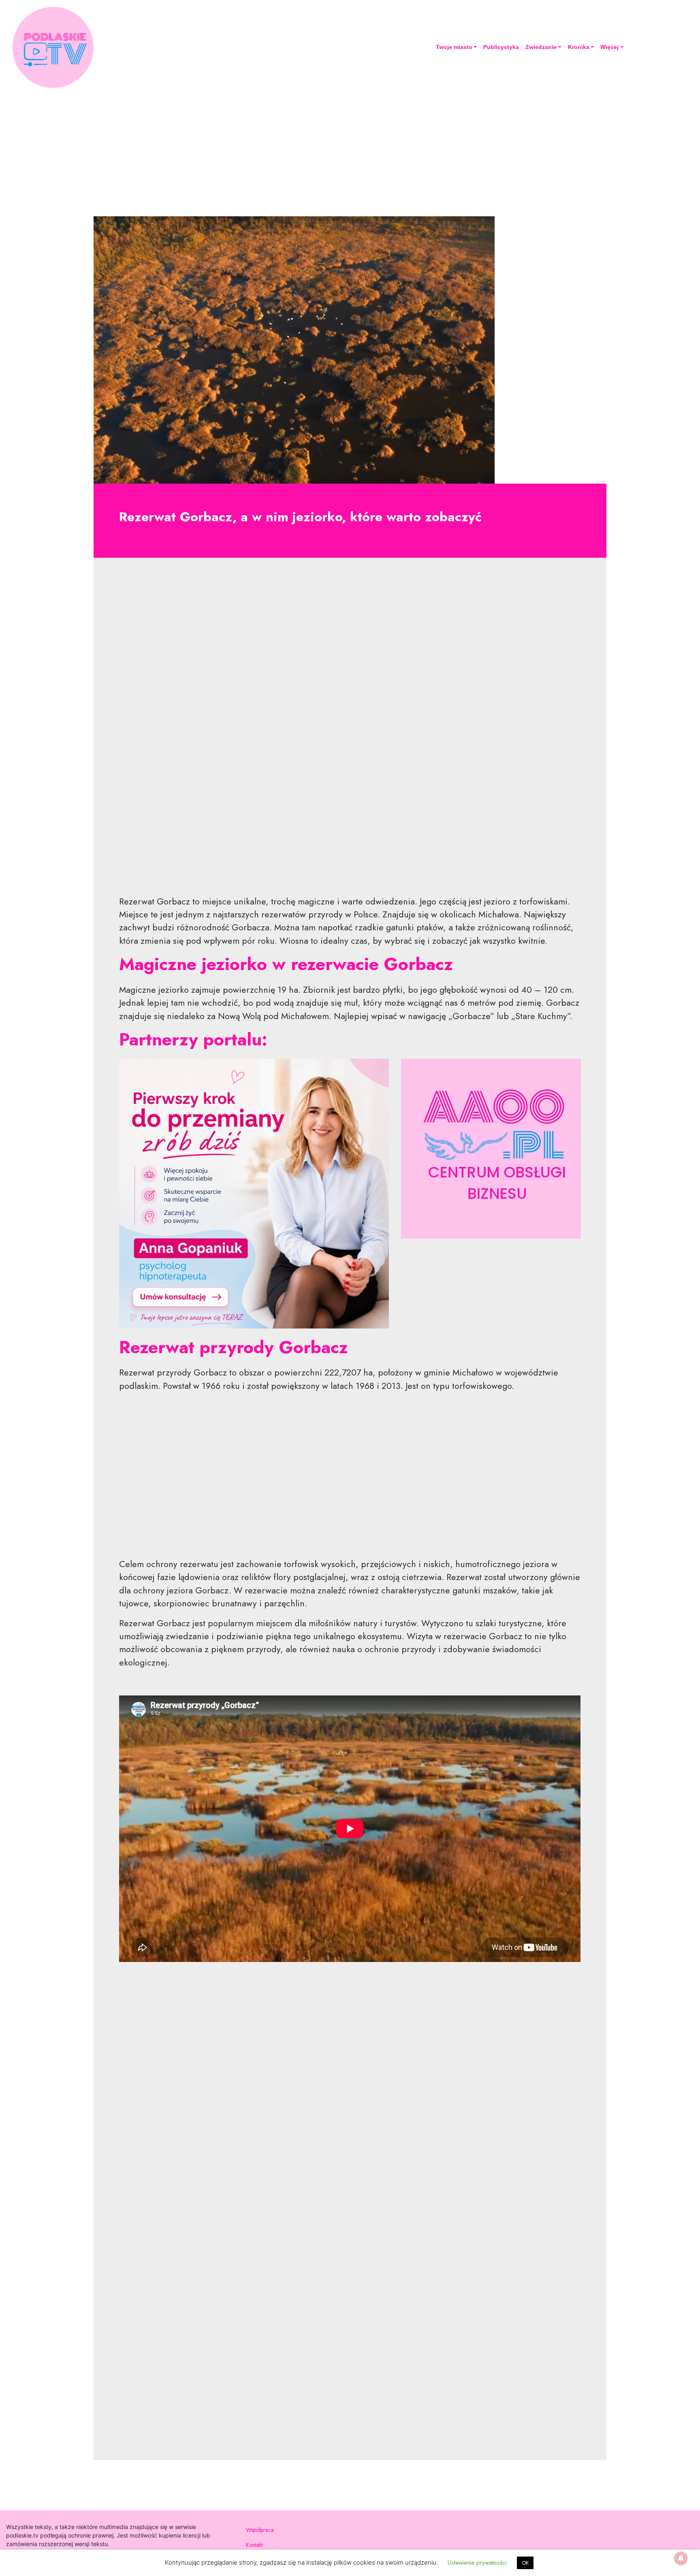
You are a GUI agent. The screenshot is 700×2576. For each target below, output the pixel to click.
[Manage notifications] (681, 2558)
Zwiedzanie (541, 47)
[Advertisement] (350, 151)
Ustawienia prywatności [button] (477, 2563)
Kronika (579, 47)
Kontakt (254, 2545)
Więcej (609, 47)
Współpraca (260, 2530)
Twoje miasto (454, 47)
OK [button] (525, 2563)
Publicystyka (501, 47)
